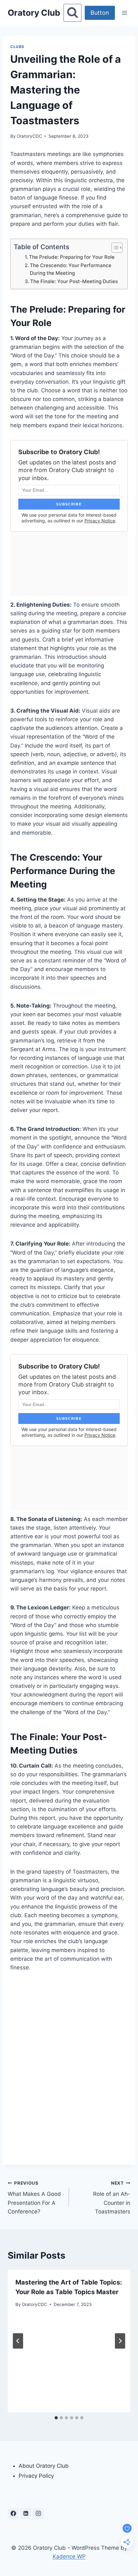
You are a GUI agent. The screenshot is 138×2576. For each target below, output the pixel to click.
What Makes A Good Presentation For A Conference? (34, 2198)
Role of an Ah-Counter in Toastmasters (112, 2198)
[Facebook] (13, 2514)
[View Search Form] (73, 13)
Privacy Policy (36, 2476)
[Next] (120, 2341)
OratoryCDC (29, 136)
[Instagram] (38, 2514)
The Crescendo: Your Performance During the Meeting (71, 269)
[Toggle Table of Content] (114, 248)
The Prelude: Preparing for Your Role (72, 257)
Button (100, 13)
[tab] (56, 2418)
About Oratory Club (44, 2466)
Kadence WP (69, 2556)
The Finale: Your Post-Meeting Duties (74, 281)
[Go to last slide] (18, 2341)
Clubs (17, 47)
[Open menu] (124, 13)
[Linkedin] (26, 2514)
